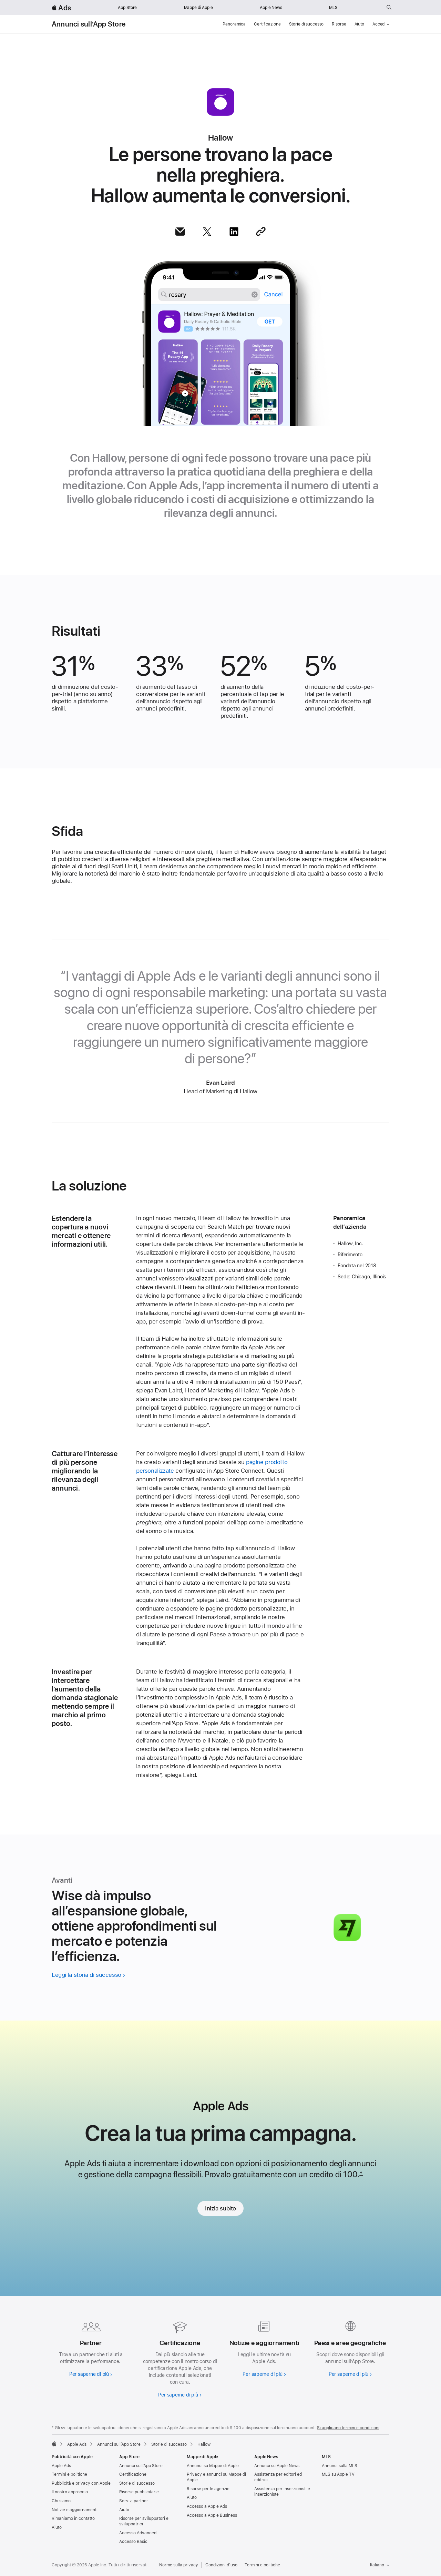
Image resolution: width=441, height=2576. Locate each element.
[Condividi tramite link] (261, 232)
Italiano (377, 2565)
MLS (333, 8)
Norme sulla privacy (179, 2565)
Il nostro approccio (70, 2492)
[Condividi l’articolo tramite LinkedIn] (234, 232)
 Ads (61, 8)
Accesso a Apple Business (212, 2515)
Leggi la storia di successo (86, 1975)
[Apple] (54, 2444)
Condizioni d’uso (221, 2565)
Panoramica (234, 24)
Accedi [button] (379, 24)
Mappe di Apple (198, 8)
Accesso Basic (133, 2542)
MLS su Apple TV (338, 2474)
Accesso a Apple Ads (207, 2506)
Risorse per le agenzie (208, 2489)
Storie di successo (306, 24)
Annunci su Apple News (277, 2466)
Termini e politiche (69, 2474)
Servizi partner (134, 2501)
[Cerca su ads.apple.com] (389, 8)
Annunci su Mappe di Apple (213, 2466)
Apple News (271, 8)
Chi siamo (61, 2501)
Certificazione (267, 24)
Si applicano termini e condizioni (348, 2428)
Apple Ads (61, 2466)
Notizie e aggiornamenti (75, 2510)
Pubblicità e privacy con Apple (81, 2483)
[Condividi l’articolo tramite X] (207, 232)
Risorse (339, 24)
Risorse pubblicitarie (139, 2492)
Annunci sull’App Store (89, 24)
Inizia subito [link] (220, 2208)
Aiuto (359, 24)
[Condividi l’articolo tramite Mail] (180, 232)
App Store (127, 8)
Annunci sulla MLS (340, 2466)
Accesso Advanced (138, 2533)
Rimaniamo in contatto (73, 2518)
